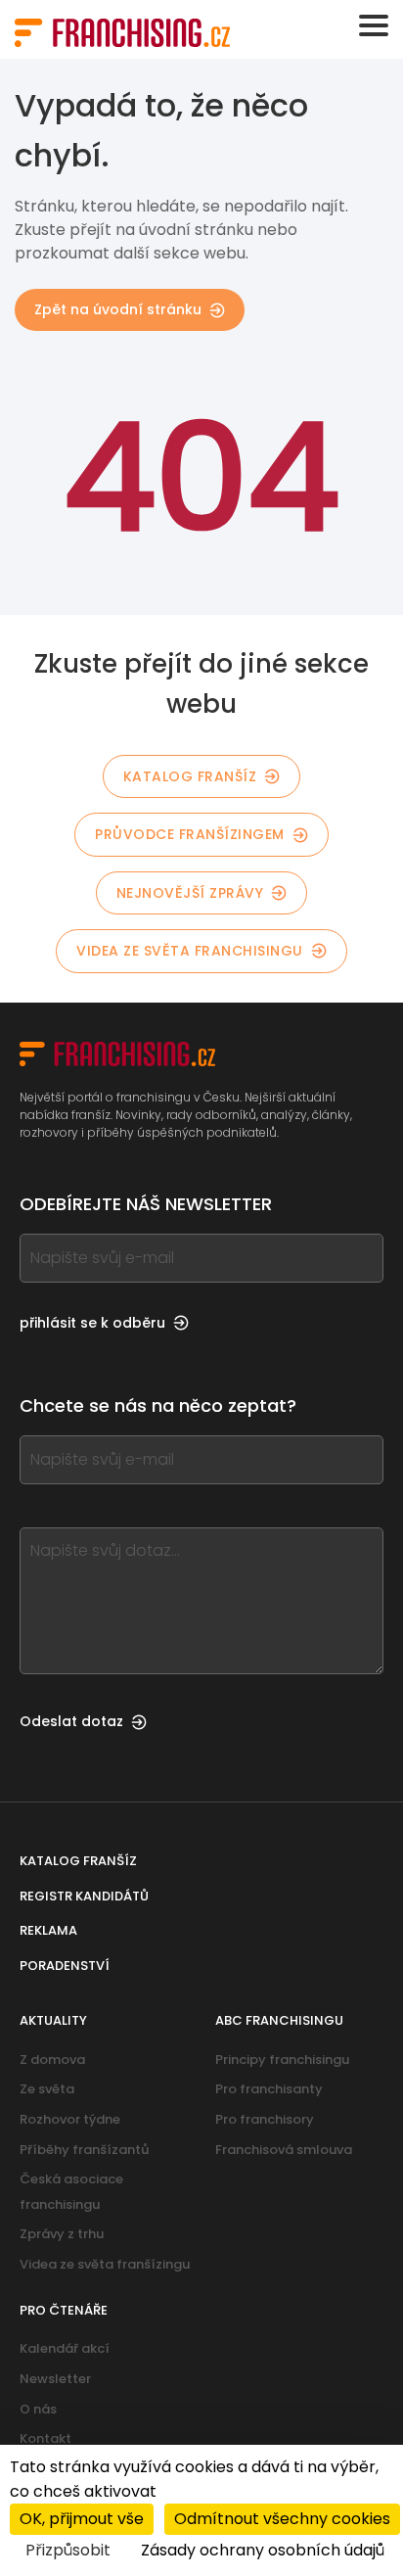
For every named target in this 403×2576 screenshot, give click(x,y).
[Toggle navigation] (374, 25)
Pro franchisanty (269, 2089)
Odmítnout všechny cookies (282, 2519)
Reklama (48, 1930)
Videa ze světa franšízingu (105, 2264)
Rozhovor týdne (70, 2119)
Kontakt (45, 2438)
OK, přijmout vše (82, 2519)
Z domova (52, 2060)
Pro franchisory (265, 2119)
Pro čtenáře (64, 2310)
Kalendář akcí (65, 2348)
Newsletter (55, 2379)
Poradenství (65, 1966)
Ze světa (47, 2089)
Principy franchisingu (282, 2060)
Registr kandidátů (84, 1896)
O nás (38, 2409)
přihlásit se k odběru (92, 1323)
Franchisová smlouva (284, 2150)
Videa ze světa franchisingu (190, 951)
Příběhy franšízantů (84, 2150)
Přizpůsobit (68, 2550)
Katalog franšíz (190, 776)
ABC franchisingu (279, 2020)
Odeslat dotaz (71, 1721)
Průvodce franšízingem (190, 834)
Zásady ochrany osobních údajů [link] (263, 2550)
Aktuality (53, 2020)
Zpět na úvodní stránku (118, 309)
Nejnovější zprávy (190, 893)
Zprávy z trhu (62, 2234)
